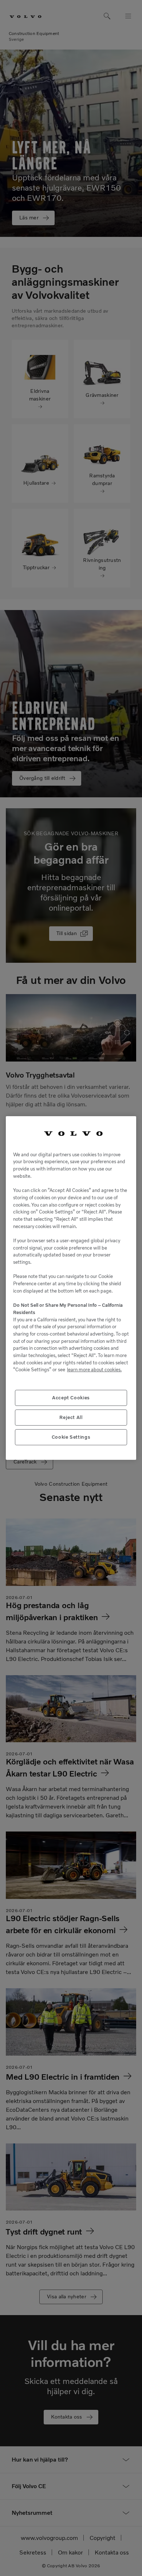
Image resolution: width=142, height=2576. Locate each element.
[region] (71, 1288)
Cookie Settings (71, 1437)
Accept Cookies (71, 1398)
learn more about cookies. (94, 1370)
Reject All (71, 1417)
